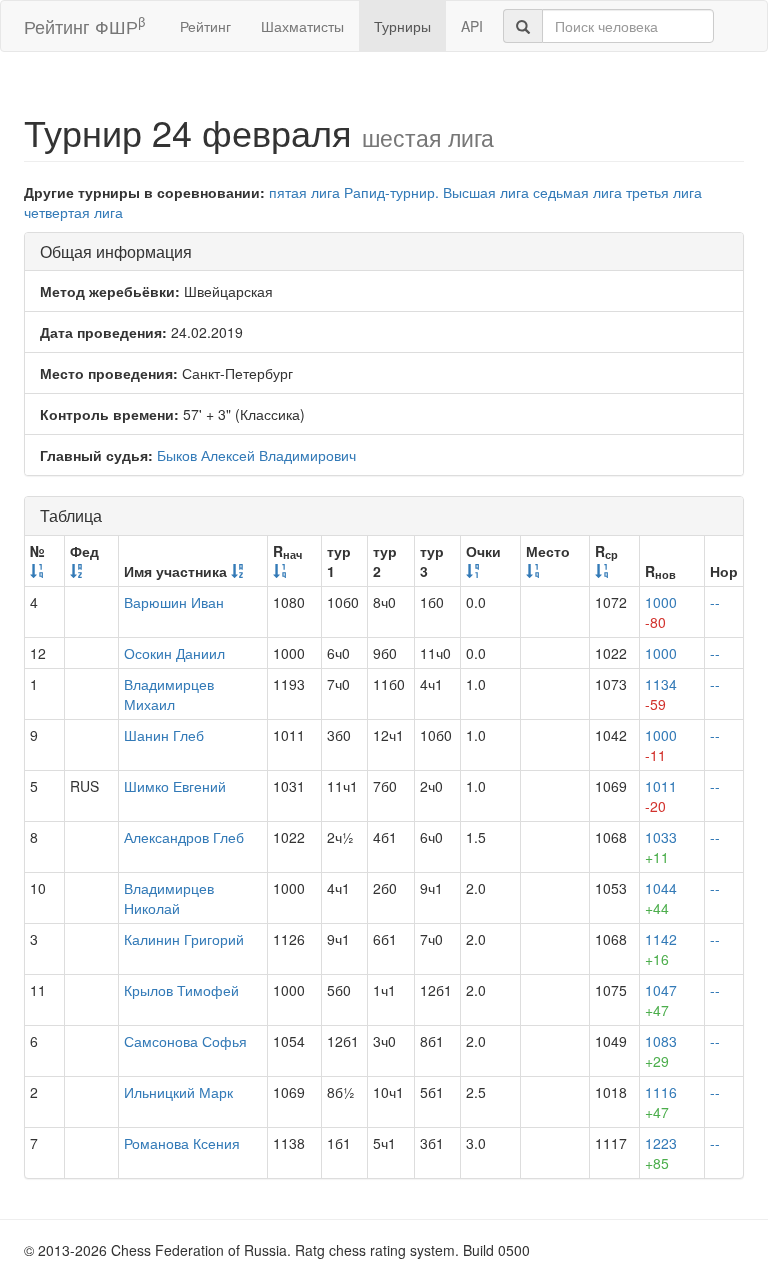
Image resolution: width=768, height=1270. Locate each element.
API (472, 26)
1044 (661, 898)
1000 (661, 612)
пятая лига (304, 192)
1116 (661, 1102)
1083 (661, 1051)
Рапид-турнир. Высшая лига (436, 192)
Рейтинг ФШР (84, 25)
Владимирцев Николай (169, 898)
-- (715, 602)
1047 (661, 1000)
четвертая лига (73, 212)
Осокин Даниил (174, 653)
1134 (661, 694)
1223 (661, 1153)
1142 (661, 949)
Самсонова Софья (185, 1041)
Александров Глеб (184, 837)
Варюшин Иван (174, 602)
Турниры (402, 26)
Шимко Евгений (175, 786)
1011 (661, 796)
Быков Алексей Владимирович (256, 455)
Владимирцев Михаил (169, 694)
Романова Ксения (182, 1143)
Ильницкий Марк (178, 1092)
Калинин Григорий (184, 939)
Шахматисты (302, 26)
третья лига (664, 192)
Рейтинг (205, 26)
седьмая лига (577, 192)
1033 (661, 847)
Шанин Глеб (164, 735)
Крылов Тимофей (181, 990)
